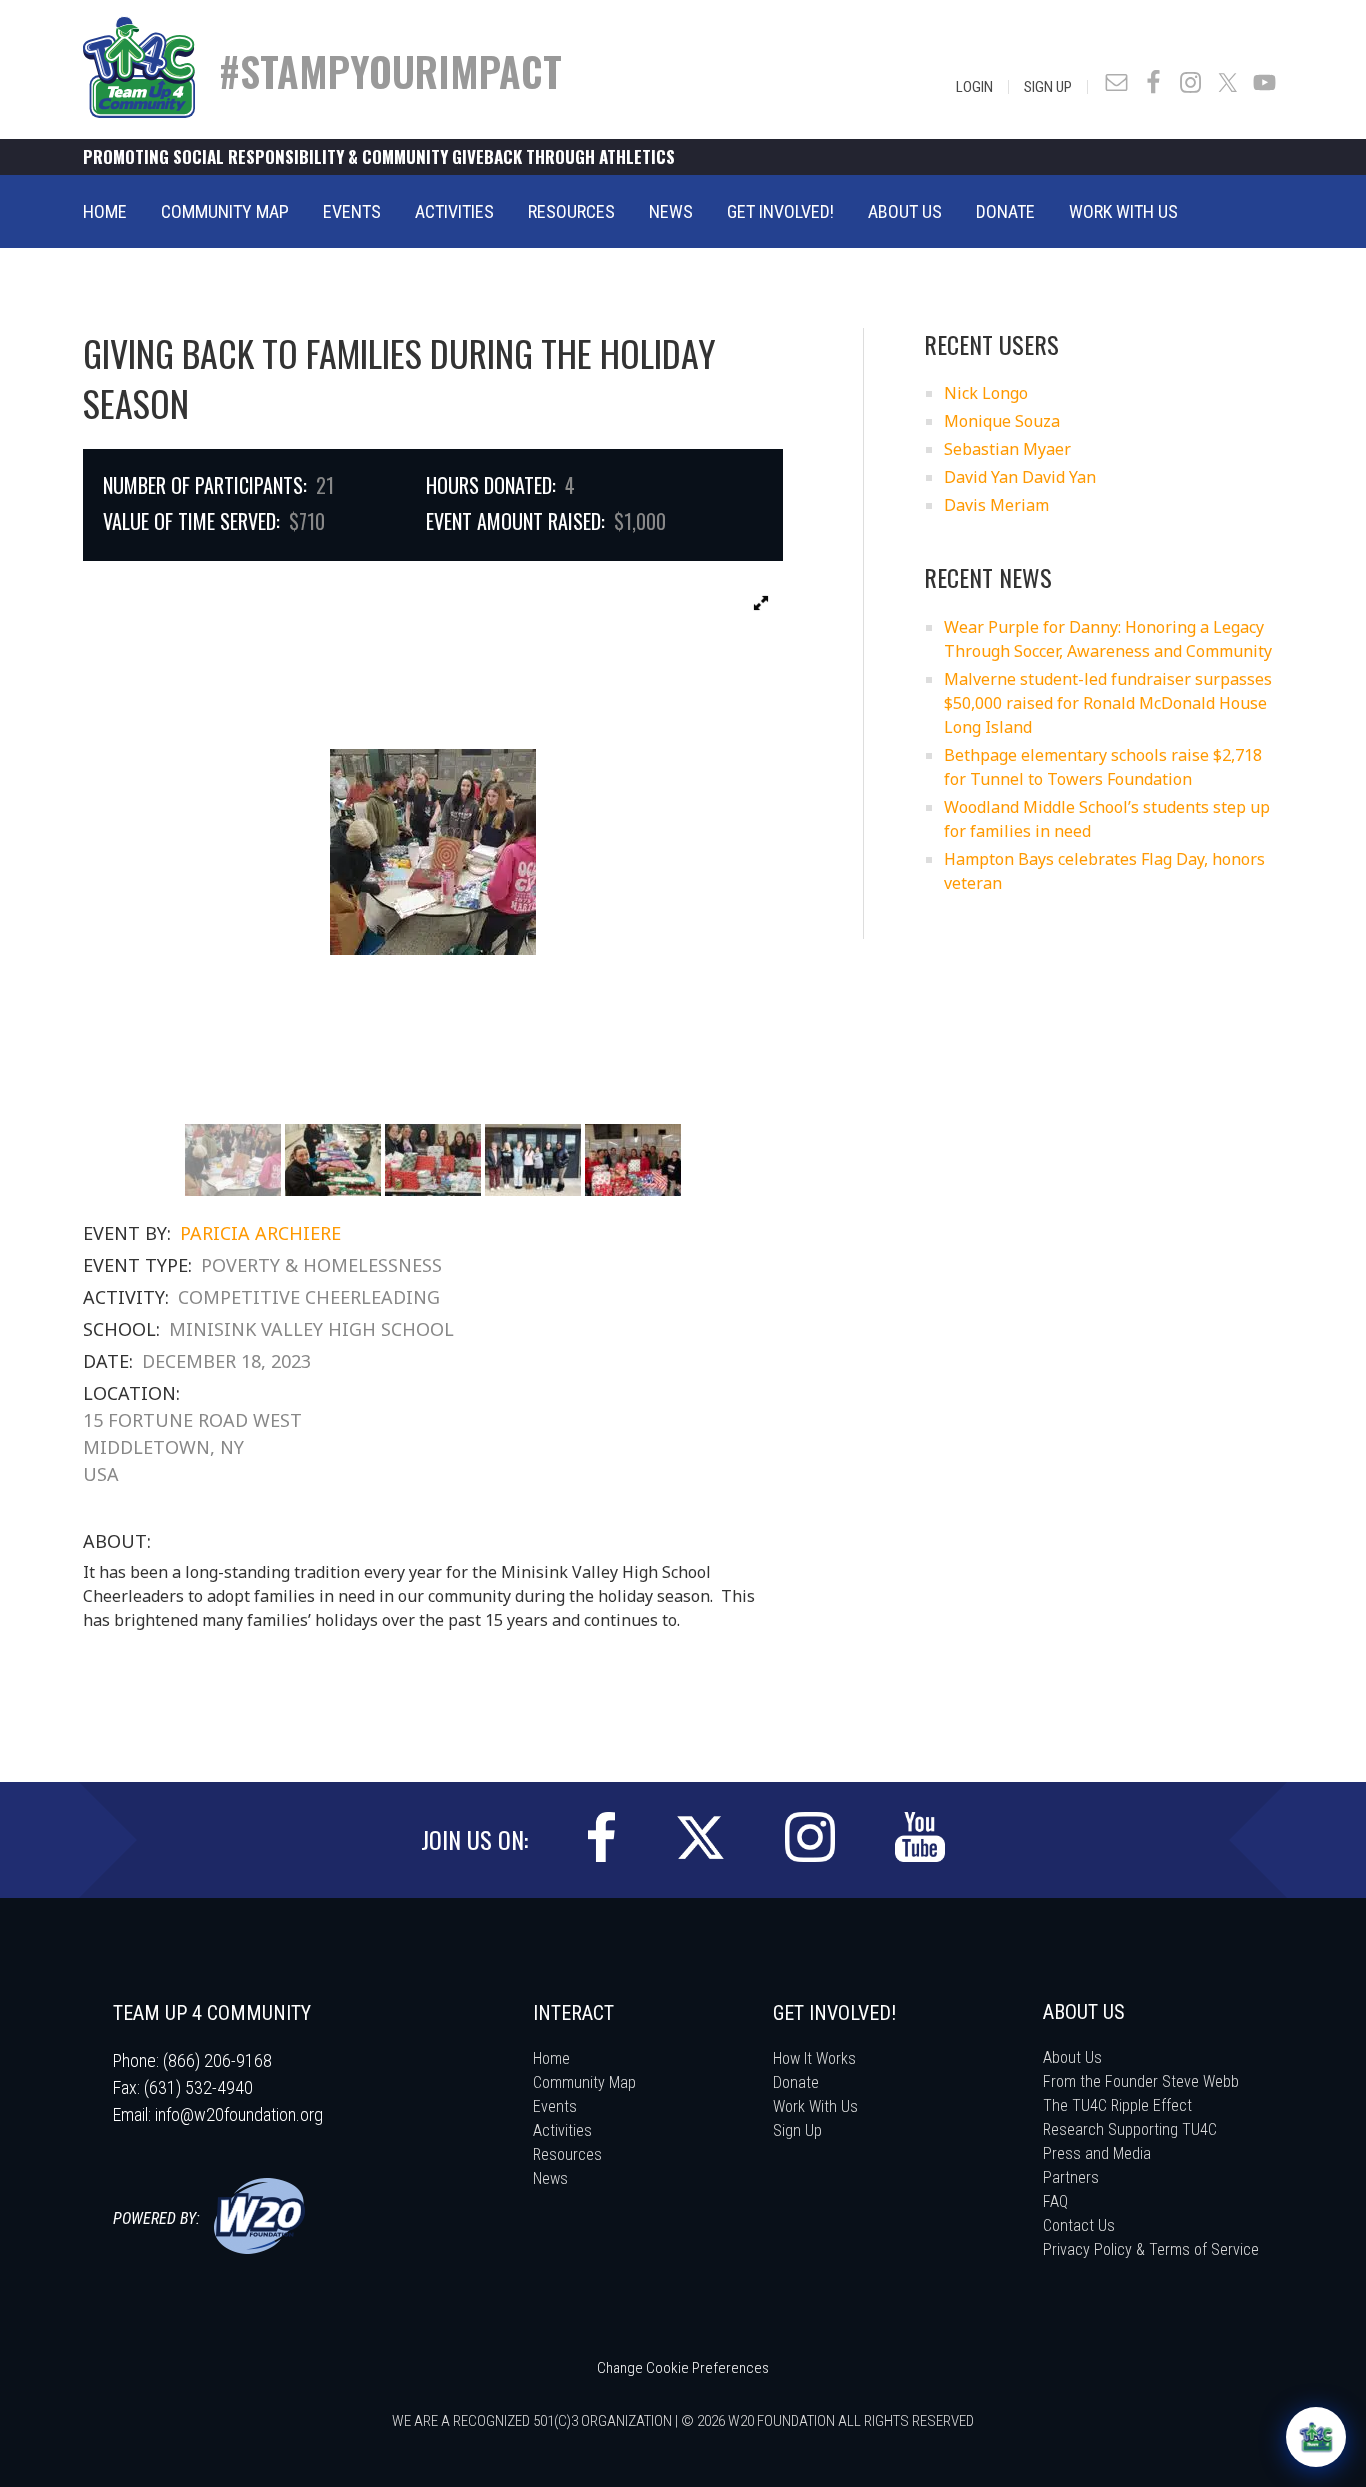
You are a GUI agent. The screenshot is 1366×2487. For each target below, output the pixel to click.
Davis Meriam (996, 505)
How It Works (814, 2058)
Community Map (584, 2082)
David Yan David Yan (1020, 477)
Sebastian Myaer (1007, 449)
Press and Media (1097, 2153)
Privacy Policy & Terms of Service (1151, 2249)
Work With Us (815, 2106)
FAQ (1055, 2201)
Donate (796, 2082)
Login (974, 87)
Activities (562, 2130)
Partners (1071, 2177)
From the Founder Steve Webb (1141, 2081)
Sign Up (1048, 87)
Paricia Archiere (260, 1233)
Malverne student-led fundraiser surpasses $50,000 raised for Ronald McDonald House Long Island (1108, 703)
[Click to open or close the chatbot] (1316, 2437)
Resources (567, 2154)
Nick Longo (986, 393)
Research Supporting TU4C (1130, 2129)
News (550, 2178)
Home (551, 2058)
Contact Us (1079, 2225)
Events (555, 2106)
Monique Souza (1002, 421)
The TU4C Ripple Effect (1117, 2105)
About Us (1072, 2057)
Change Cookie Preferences (683, 2368)
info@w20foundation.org (239, 2114)
